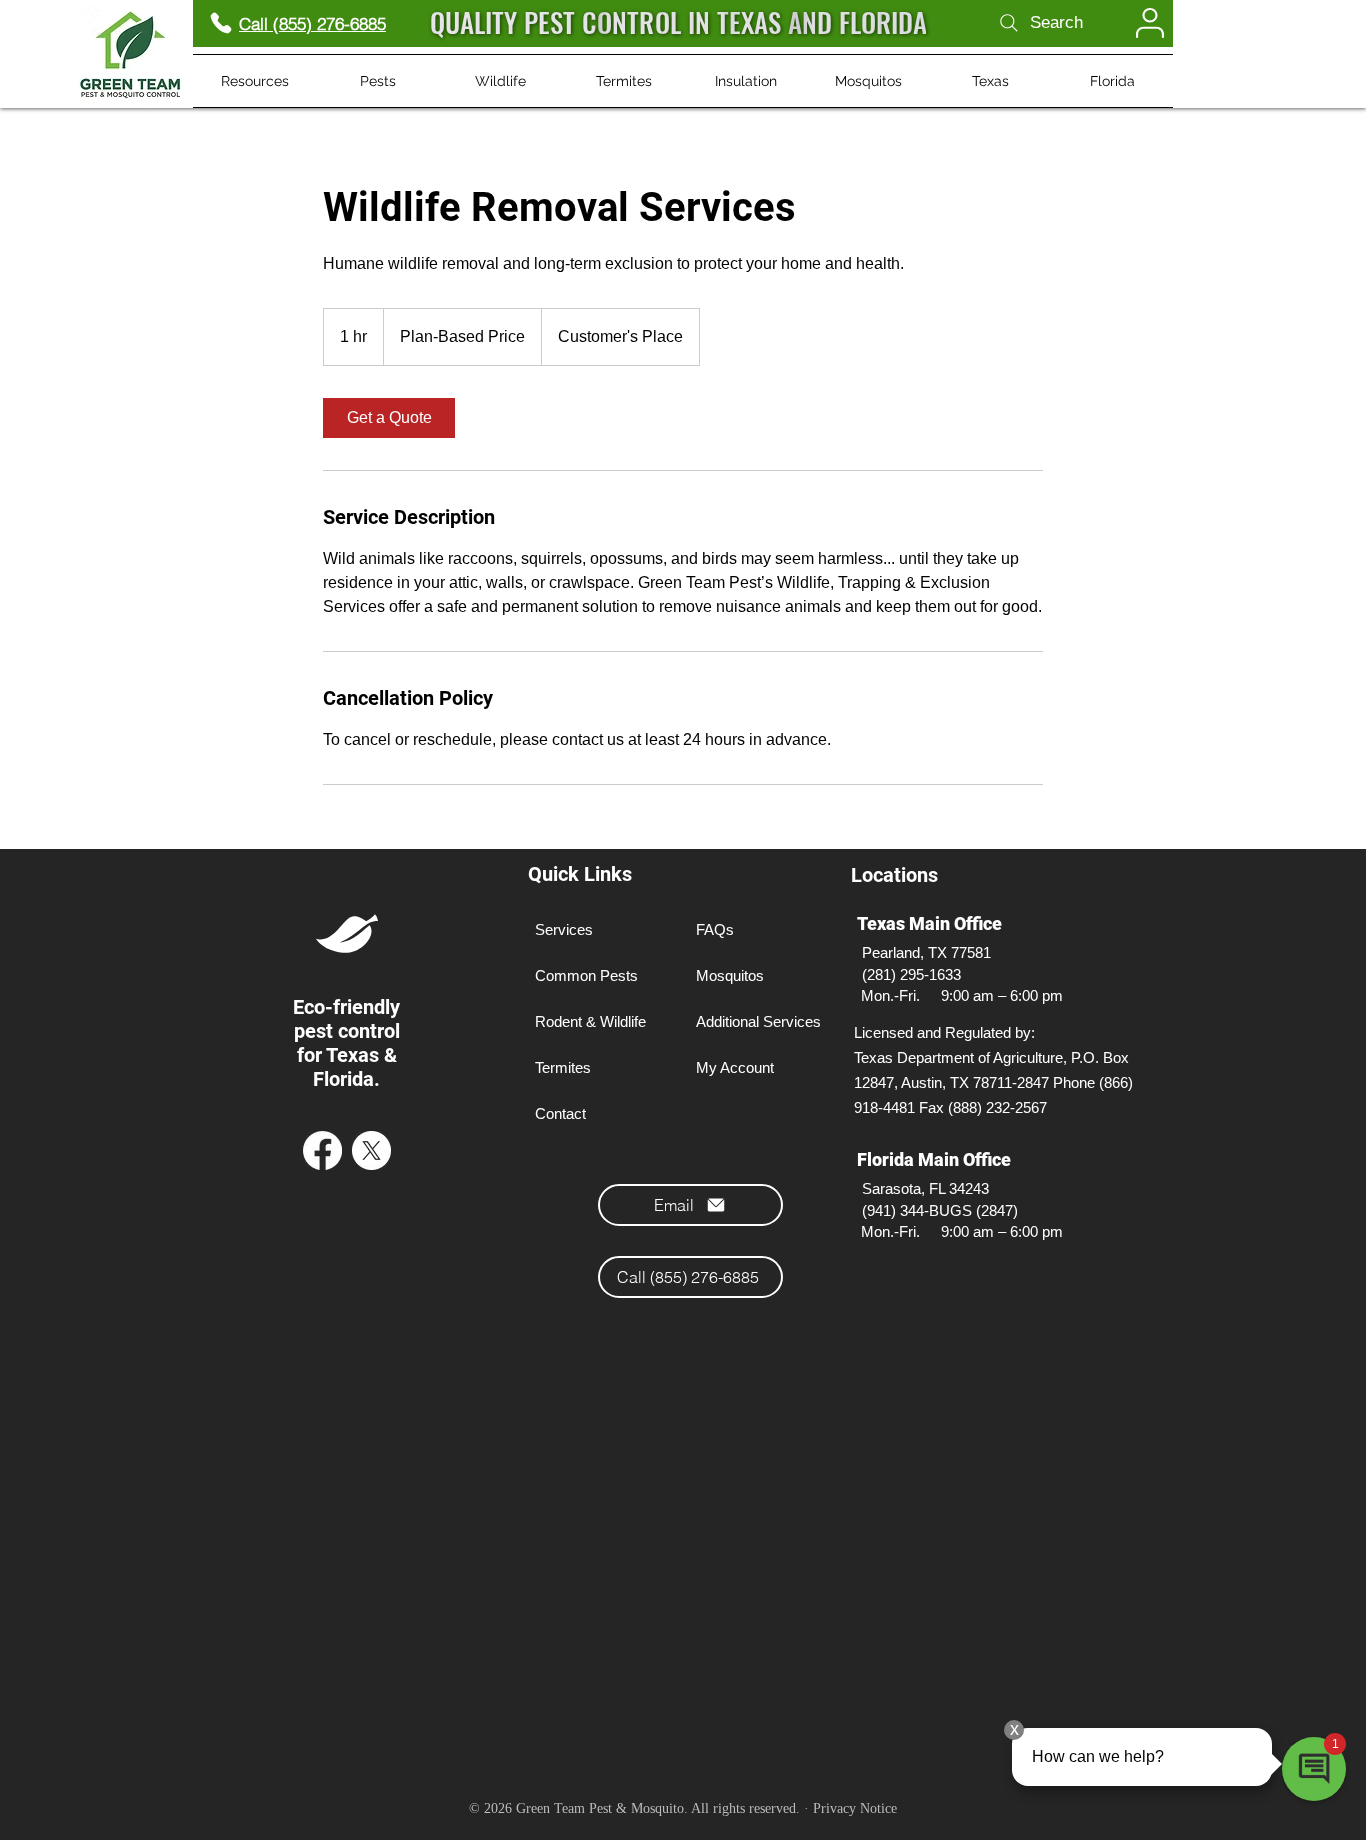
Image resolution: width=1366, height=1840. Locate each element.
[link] (389, 418)
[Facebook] (322, 1150)
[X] (371, 1150)
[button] (254, 81)
